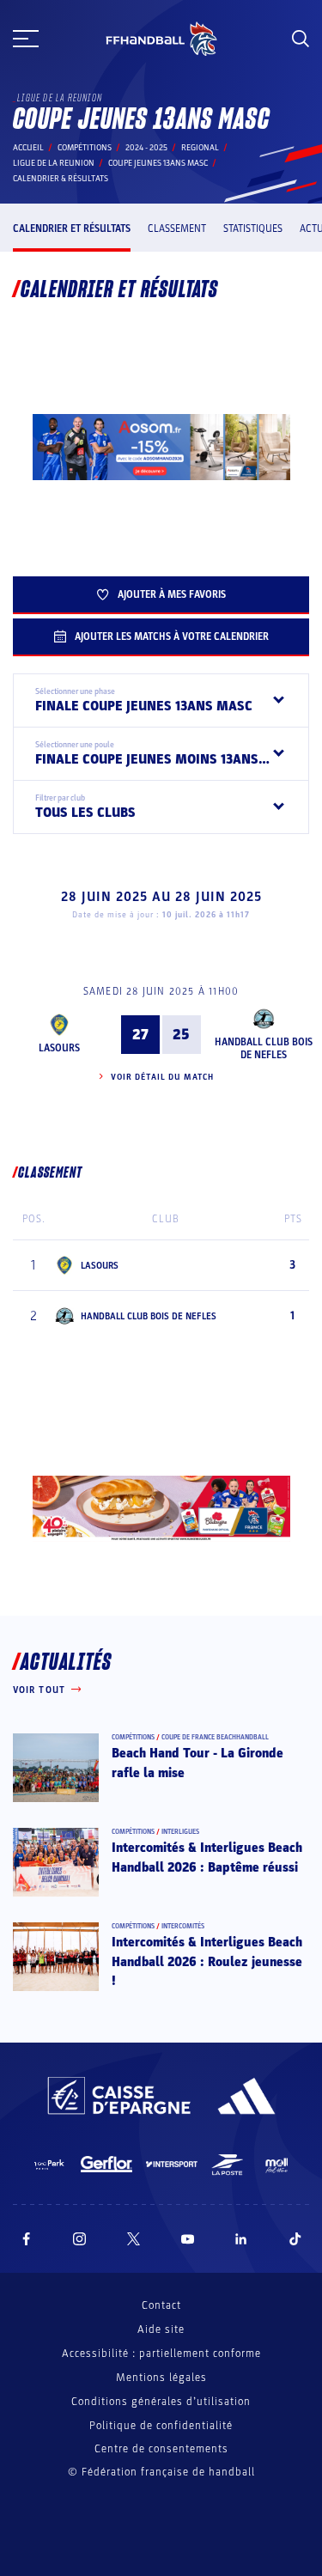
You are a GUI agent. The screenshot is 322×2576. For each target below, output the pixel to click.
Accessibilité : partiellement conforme (161, 2354)
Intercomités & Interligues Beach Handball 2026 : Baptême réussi (207, 1857)
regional (200, 148)
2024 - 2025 (146, 148)
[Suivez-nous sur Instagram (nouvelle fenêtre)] (80, 2239)
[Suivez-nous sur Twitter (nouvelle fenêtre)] (134, 2239)
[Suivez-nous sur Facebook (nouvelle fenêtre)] (26, 2239)
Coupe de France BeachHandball (215, 1737)
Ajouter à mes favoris (172, 594)
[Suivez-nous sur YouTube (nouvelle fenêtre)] (188, 2239)
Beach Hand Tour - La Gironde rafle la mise (197, 1763)
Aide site (161, 2329)
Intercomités (183, 1926)
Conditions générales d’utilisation (161, 2402)
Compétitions (85, 148)
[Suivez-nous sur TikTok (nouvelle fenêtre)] (295, 2239)
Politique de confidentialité (161, 2426)
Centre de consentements (161, 2449)
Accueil (28, 148)
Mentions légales (161, 2378)
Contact (161, 2305)
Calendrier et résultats (72, 228)
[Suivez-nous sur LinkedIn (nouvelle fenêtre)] (241, 2239)
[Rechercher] (301, 39)
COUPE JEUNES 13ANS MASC (158, 163)
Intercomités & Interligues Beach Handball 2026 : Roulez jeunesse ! (207, 1961)
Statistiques (253, 228)
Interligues (180, 1832)
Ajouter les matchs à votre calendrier (172, 636)
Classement (177, 228)
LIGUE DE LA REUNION (54, 163)
